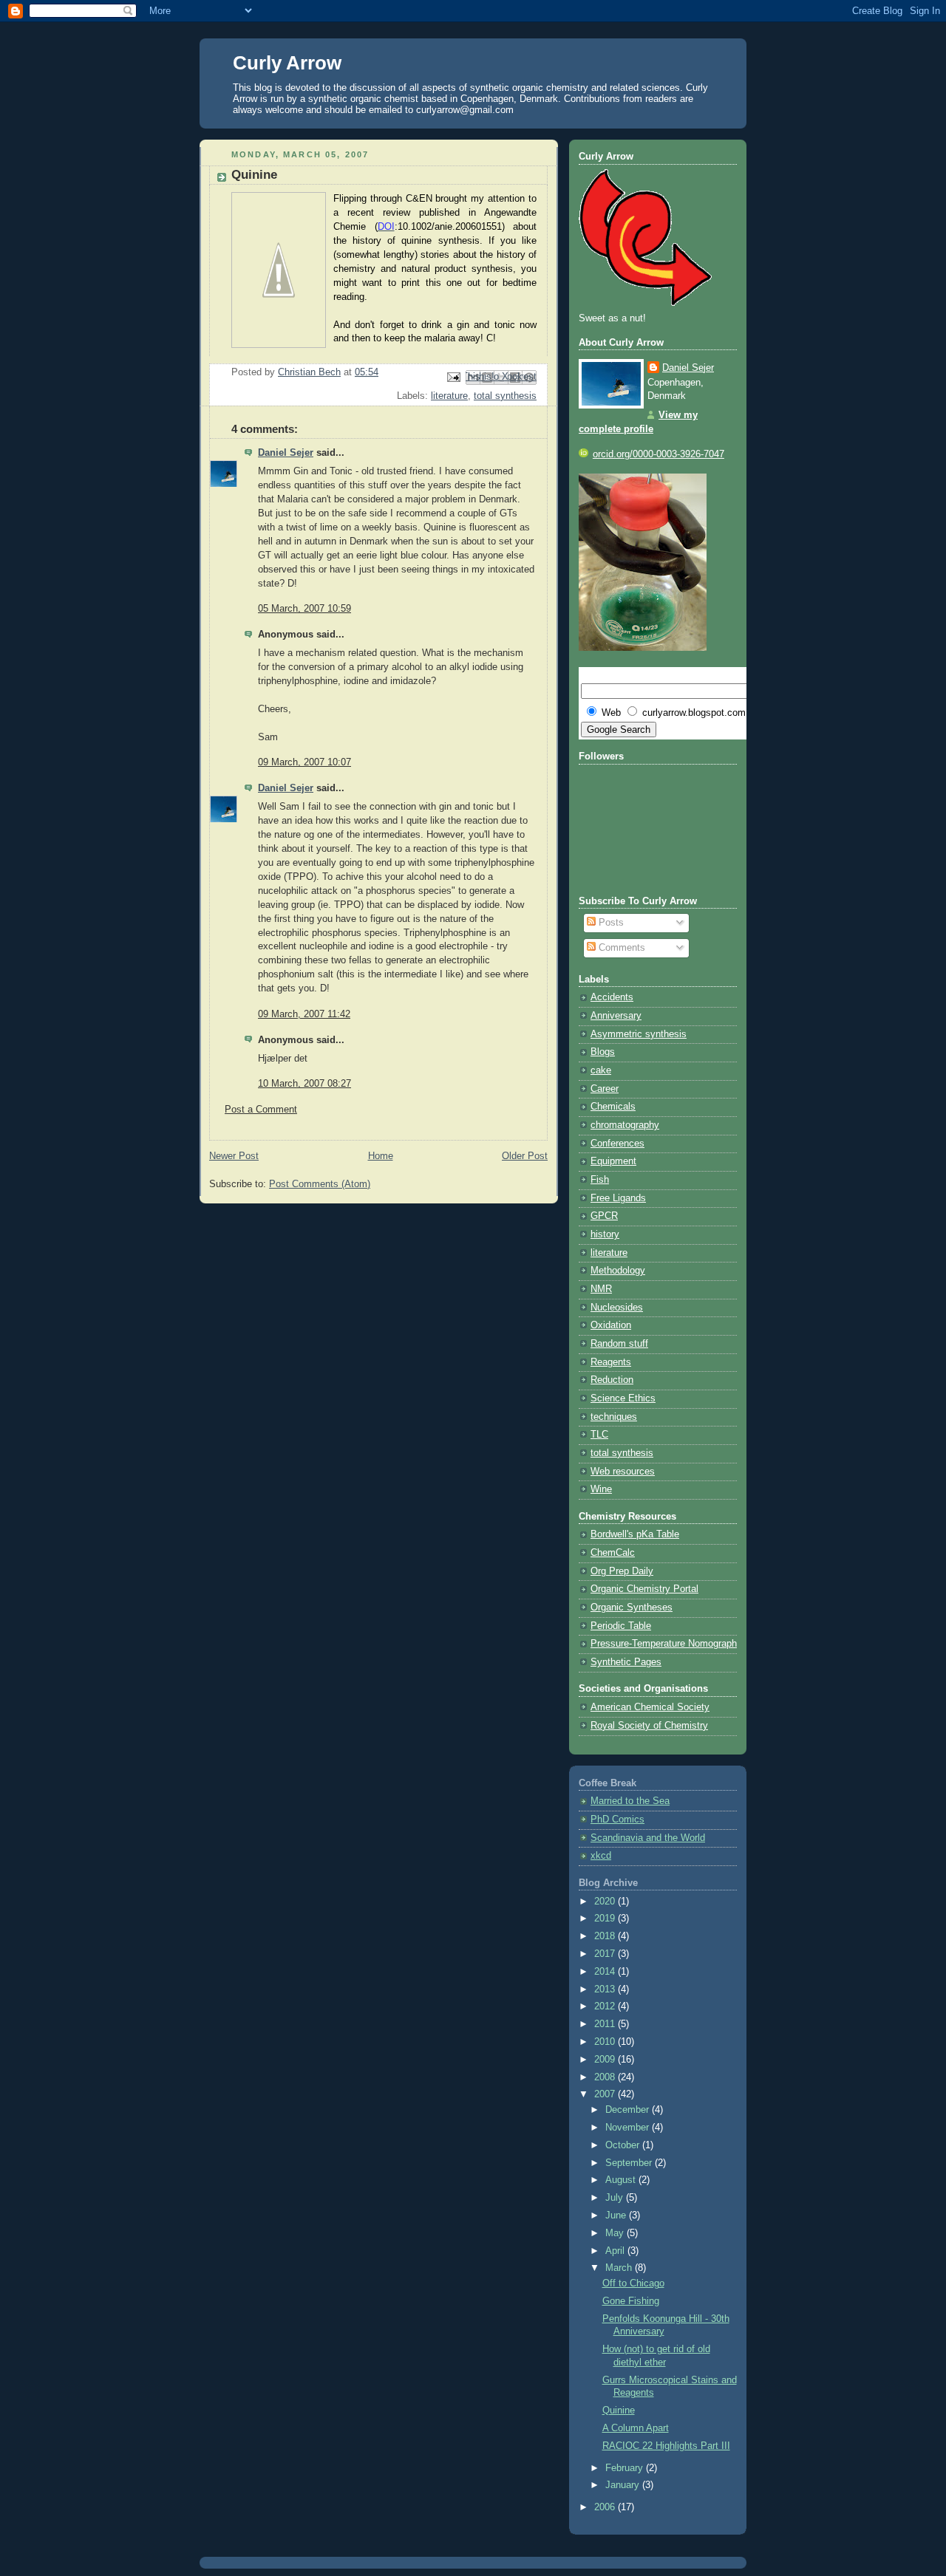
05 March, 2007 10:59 (304, 609)
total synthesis (505, 396)
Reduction (612, 1380)
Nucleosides (617, 1308)
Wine (601, 1489)
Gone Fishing (631, 2301)
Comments (620, 948)
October (624, 2145)
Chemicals (613, 1107)
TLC (599, 1435)
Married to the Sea (630, 1801)
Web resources (623, 1472)
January (624, 2485)
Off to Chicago (633, 2283)
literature (449, 396)
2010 (606, 2042)
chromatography (625, 1125)
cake (601, 1070)
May (616, 2233)
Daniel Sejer (286, 453)
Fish (600, 1180)
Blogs (603, 1052)
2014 (606, 1972)
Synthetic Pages (626, 1662)
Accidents (612, 997)
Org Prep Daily (622, 1571)
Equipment (613, 1161)
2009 (606, 2060)
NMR (601, 1289)
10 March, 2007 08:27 (304, 1084)
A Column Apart (636, 2428)
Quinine (619, 2411)
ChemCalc (613, 1553)
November (629, 2128)
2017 (606, 1954)
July (616, 2198)
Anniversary (616, 1016)
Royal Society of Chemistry (649, 1726)
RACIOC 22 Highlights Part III (666, 2446)
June (617, 2215)
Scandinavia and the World (648, 1838)
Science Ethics (623, 1398)
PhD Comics (617, 1820)
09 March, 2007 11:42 (304, 1014)
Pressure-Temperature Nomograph (664, 1644)
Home (381, 1156)
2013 (606, 1989)
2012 (606, 2006)
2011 (606, 2024)
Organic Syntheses (632, 1608)
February (626, 2468)
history (605, 1234)
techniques (614, 1417)
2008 (606, 2077)
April (616, 2251)
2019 (606, 1919)
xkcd (601, 1856)
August (622, 2180)
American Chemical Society (650, 1707)
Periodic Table (621, 1626)
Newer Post (234, 1156)
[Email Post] (453, 377)
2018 (606, 1936)
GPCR (604, 1216)
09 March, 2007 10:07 (304, 762)
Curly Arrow (287, 63)
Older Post (525, 1156)
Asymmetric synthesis (639, 1034)
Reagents (611, 1362)
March (620, 2268)
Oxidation (611, 1325)
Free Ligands (618, 1198)
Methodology (618, 1271)
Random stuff (619, 1344)
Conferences (617, 1144)
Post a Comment (261, 1110)
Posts (610, 923)
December (629, 2110)
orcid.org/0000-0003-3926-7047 (659, 454)
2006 (606, 2507)
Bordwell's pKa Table (635, 1534)
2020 (606, 1902)
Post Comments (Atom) (320, 1184)
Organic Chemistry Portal (644, 1589)
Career (605, 1089)
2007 (606, 2094)
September (630, 2163)
